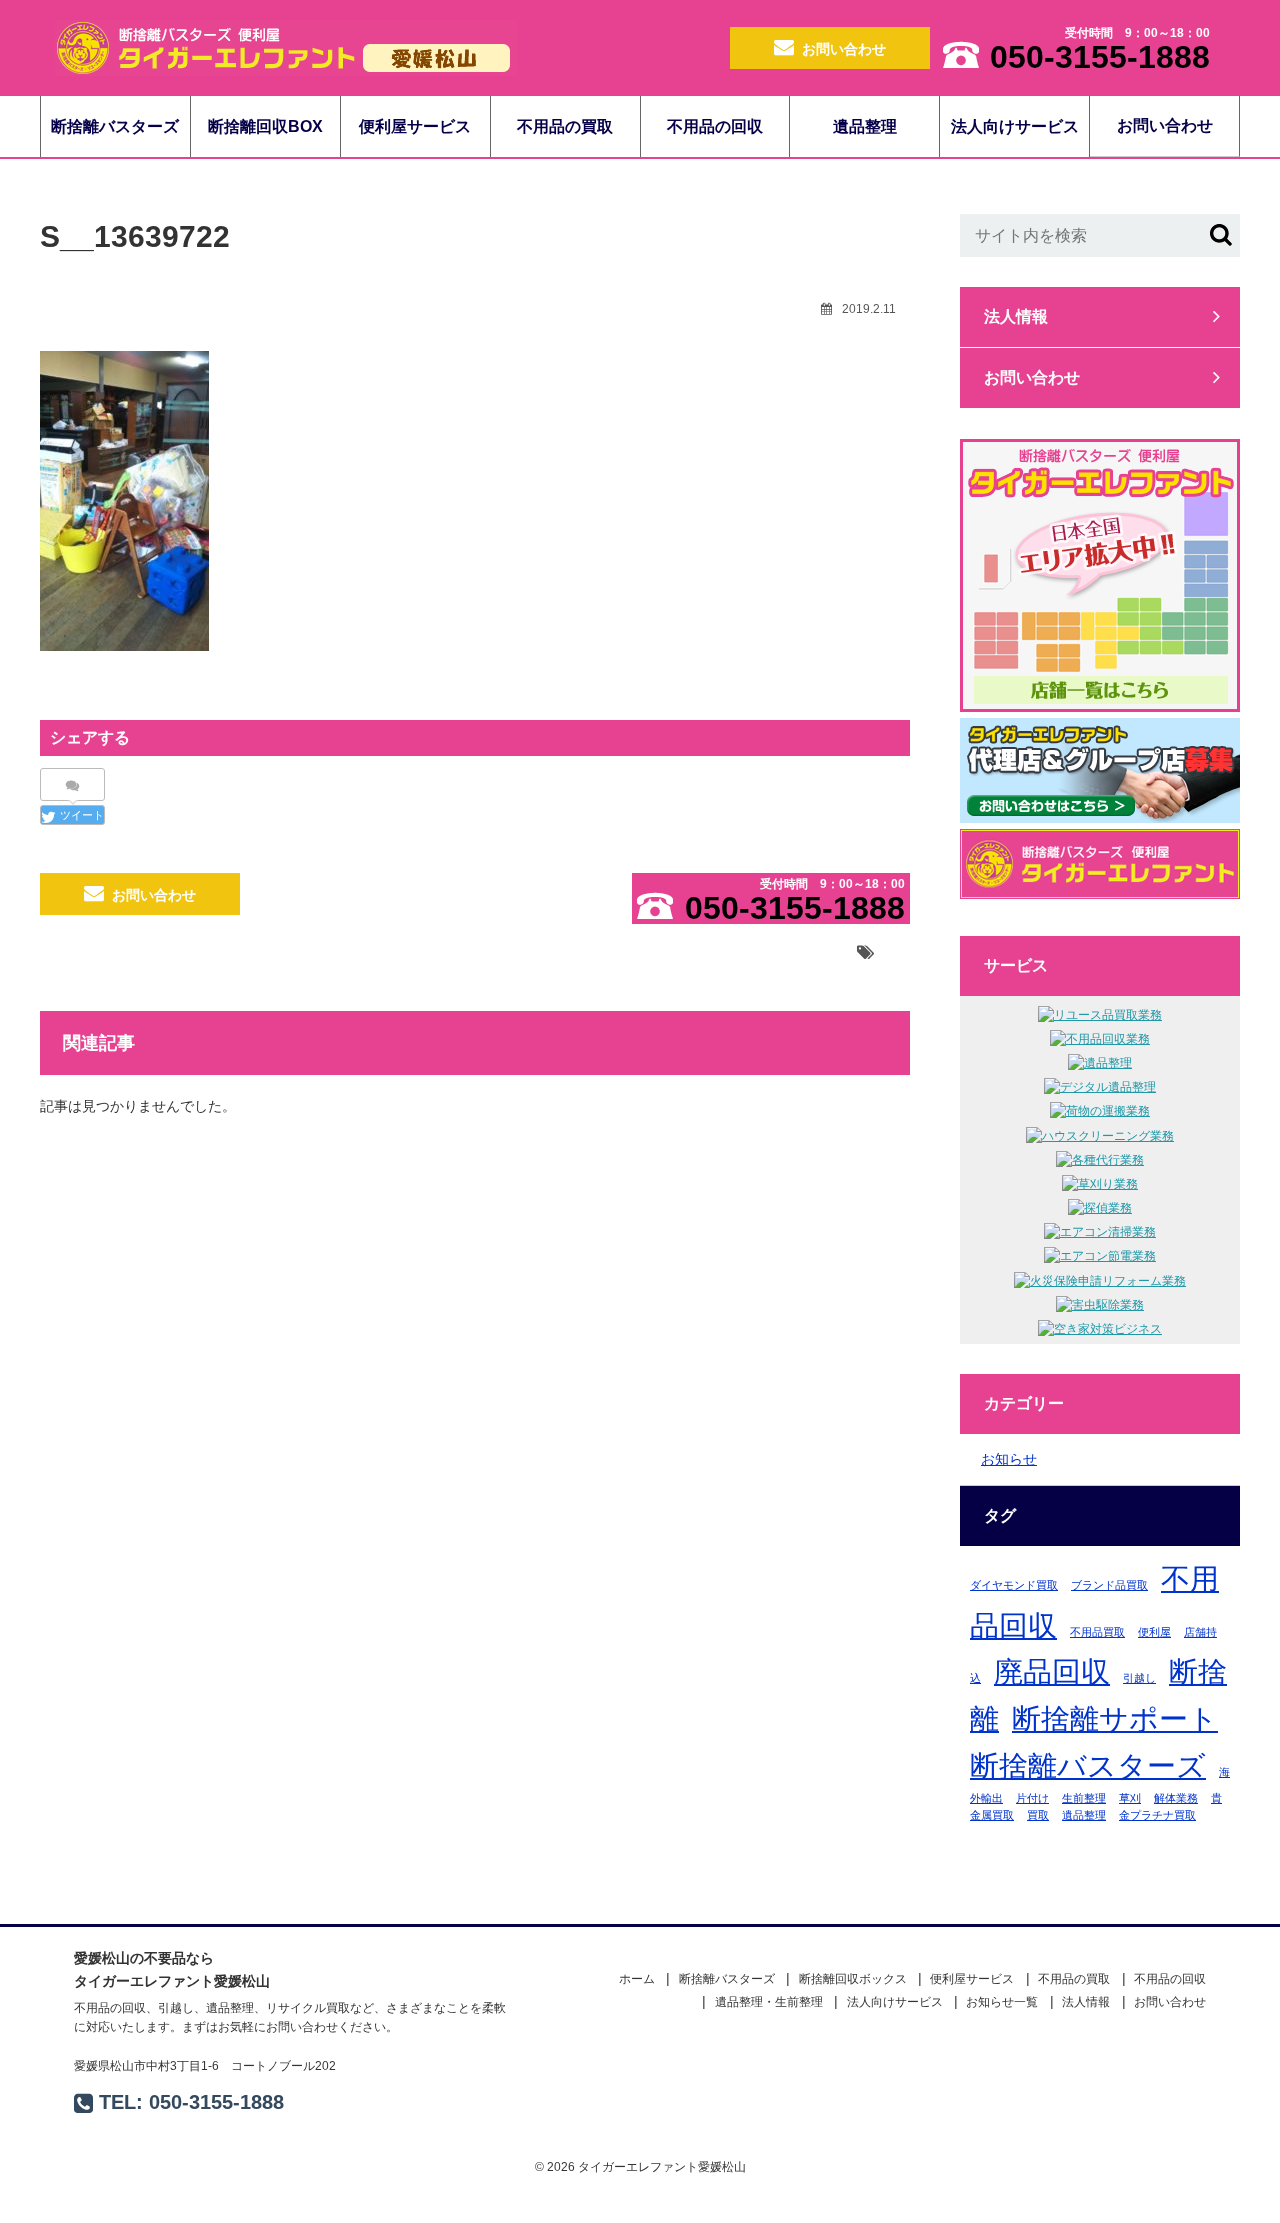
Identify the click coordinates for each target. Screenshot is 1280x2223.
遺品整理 (865, 126)
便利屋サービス (415, 126)
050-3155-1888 (216, 2102)
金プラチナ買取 (1157, 1815)
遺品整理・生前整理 (769, 2002)
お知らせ (1009, 1459)
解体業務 (1176, 1798)
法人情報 (1016, 316)
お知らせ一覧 (1002, 2002)
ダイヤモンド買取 (1014, 1585)
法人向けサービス (1015, 126)
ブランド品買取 (1109, 1585)
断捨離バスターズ (115, 126)
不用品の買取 (565, 126)
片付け (1032, 1798)
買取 (1038, 1815)
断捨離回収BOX (265, 126)
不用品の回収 (715, 126)
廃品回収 (1052, 1671)
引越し (1139, 1678)
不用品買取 (1097, 1632)
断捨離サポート (1115, 1718)
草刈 (1130, 1798)
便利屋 (1154, 1632)
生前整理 (1084, 1798)
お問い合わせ (844, 49)
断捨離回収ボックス (853, 1979)
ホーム (637, 1979)
